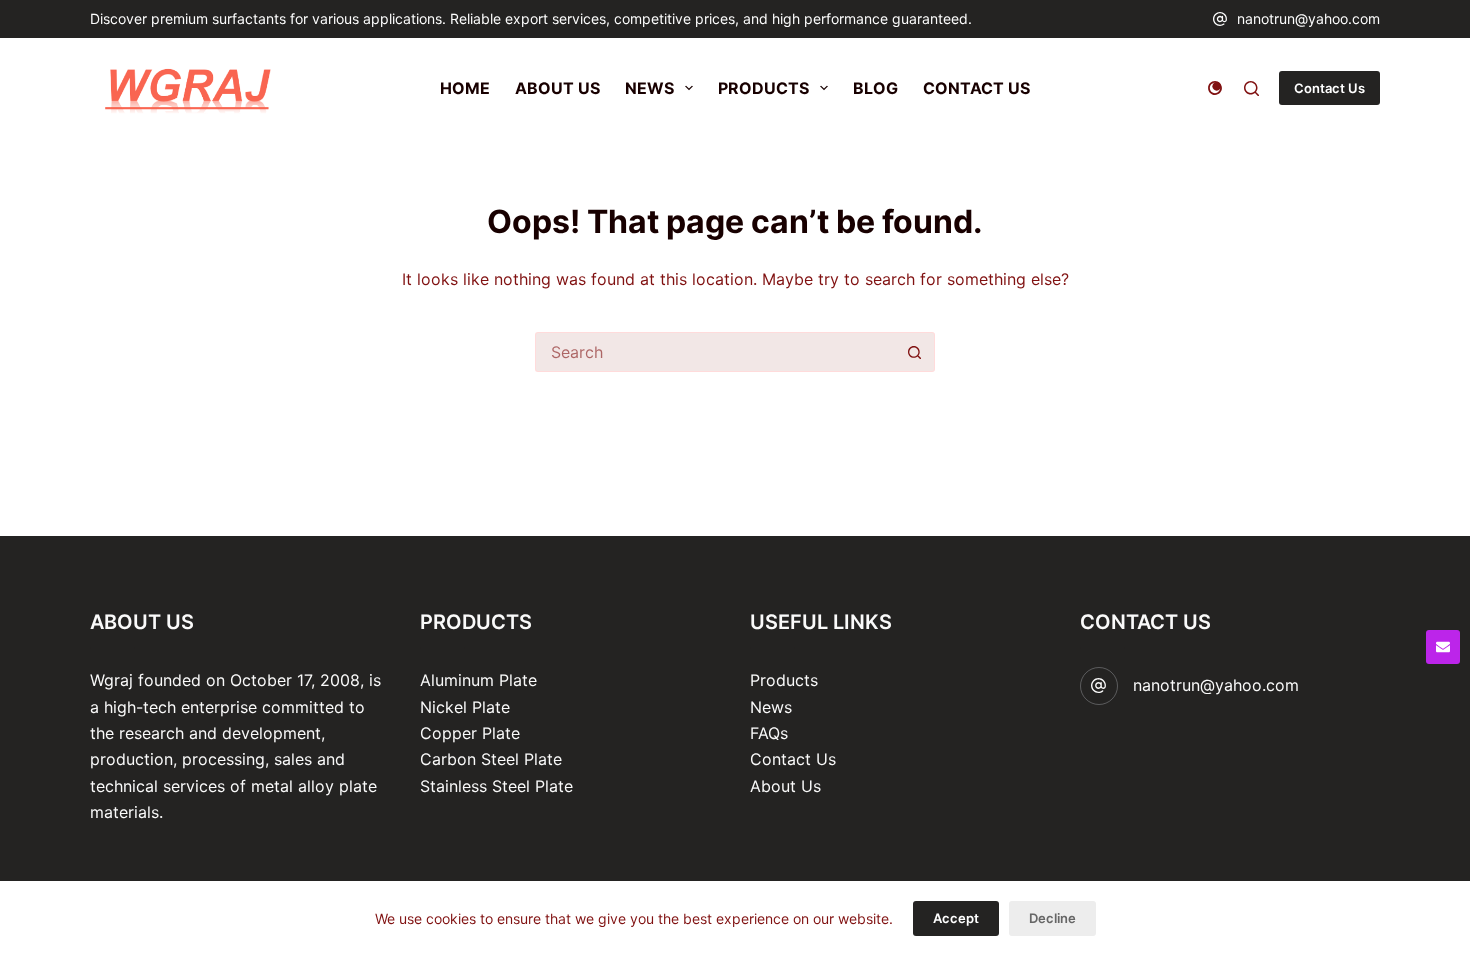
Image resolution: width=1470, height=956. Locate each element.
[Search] (1251, 88)
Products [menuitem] (763, 88)
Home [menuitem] (465, 88)
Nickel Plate (465, 707)
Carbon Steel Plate (491, 759)
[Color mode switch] (1215, 88)
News (771, 707)
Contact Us (1329, 88)
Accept (956, 918)
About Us (785, 786)
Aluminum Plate (478, 680)
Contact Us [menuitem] (976, 88)
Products (784, 680)
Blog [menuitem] (875, 88)
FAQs (769, 733)
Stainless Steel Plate (496, 786)
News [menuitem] (649, 88)
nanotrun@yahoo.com (1308, 18)
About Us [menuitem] (557, 88)
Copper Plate (470, 733)
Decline (1052, 918)
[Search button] (915, 352)
